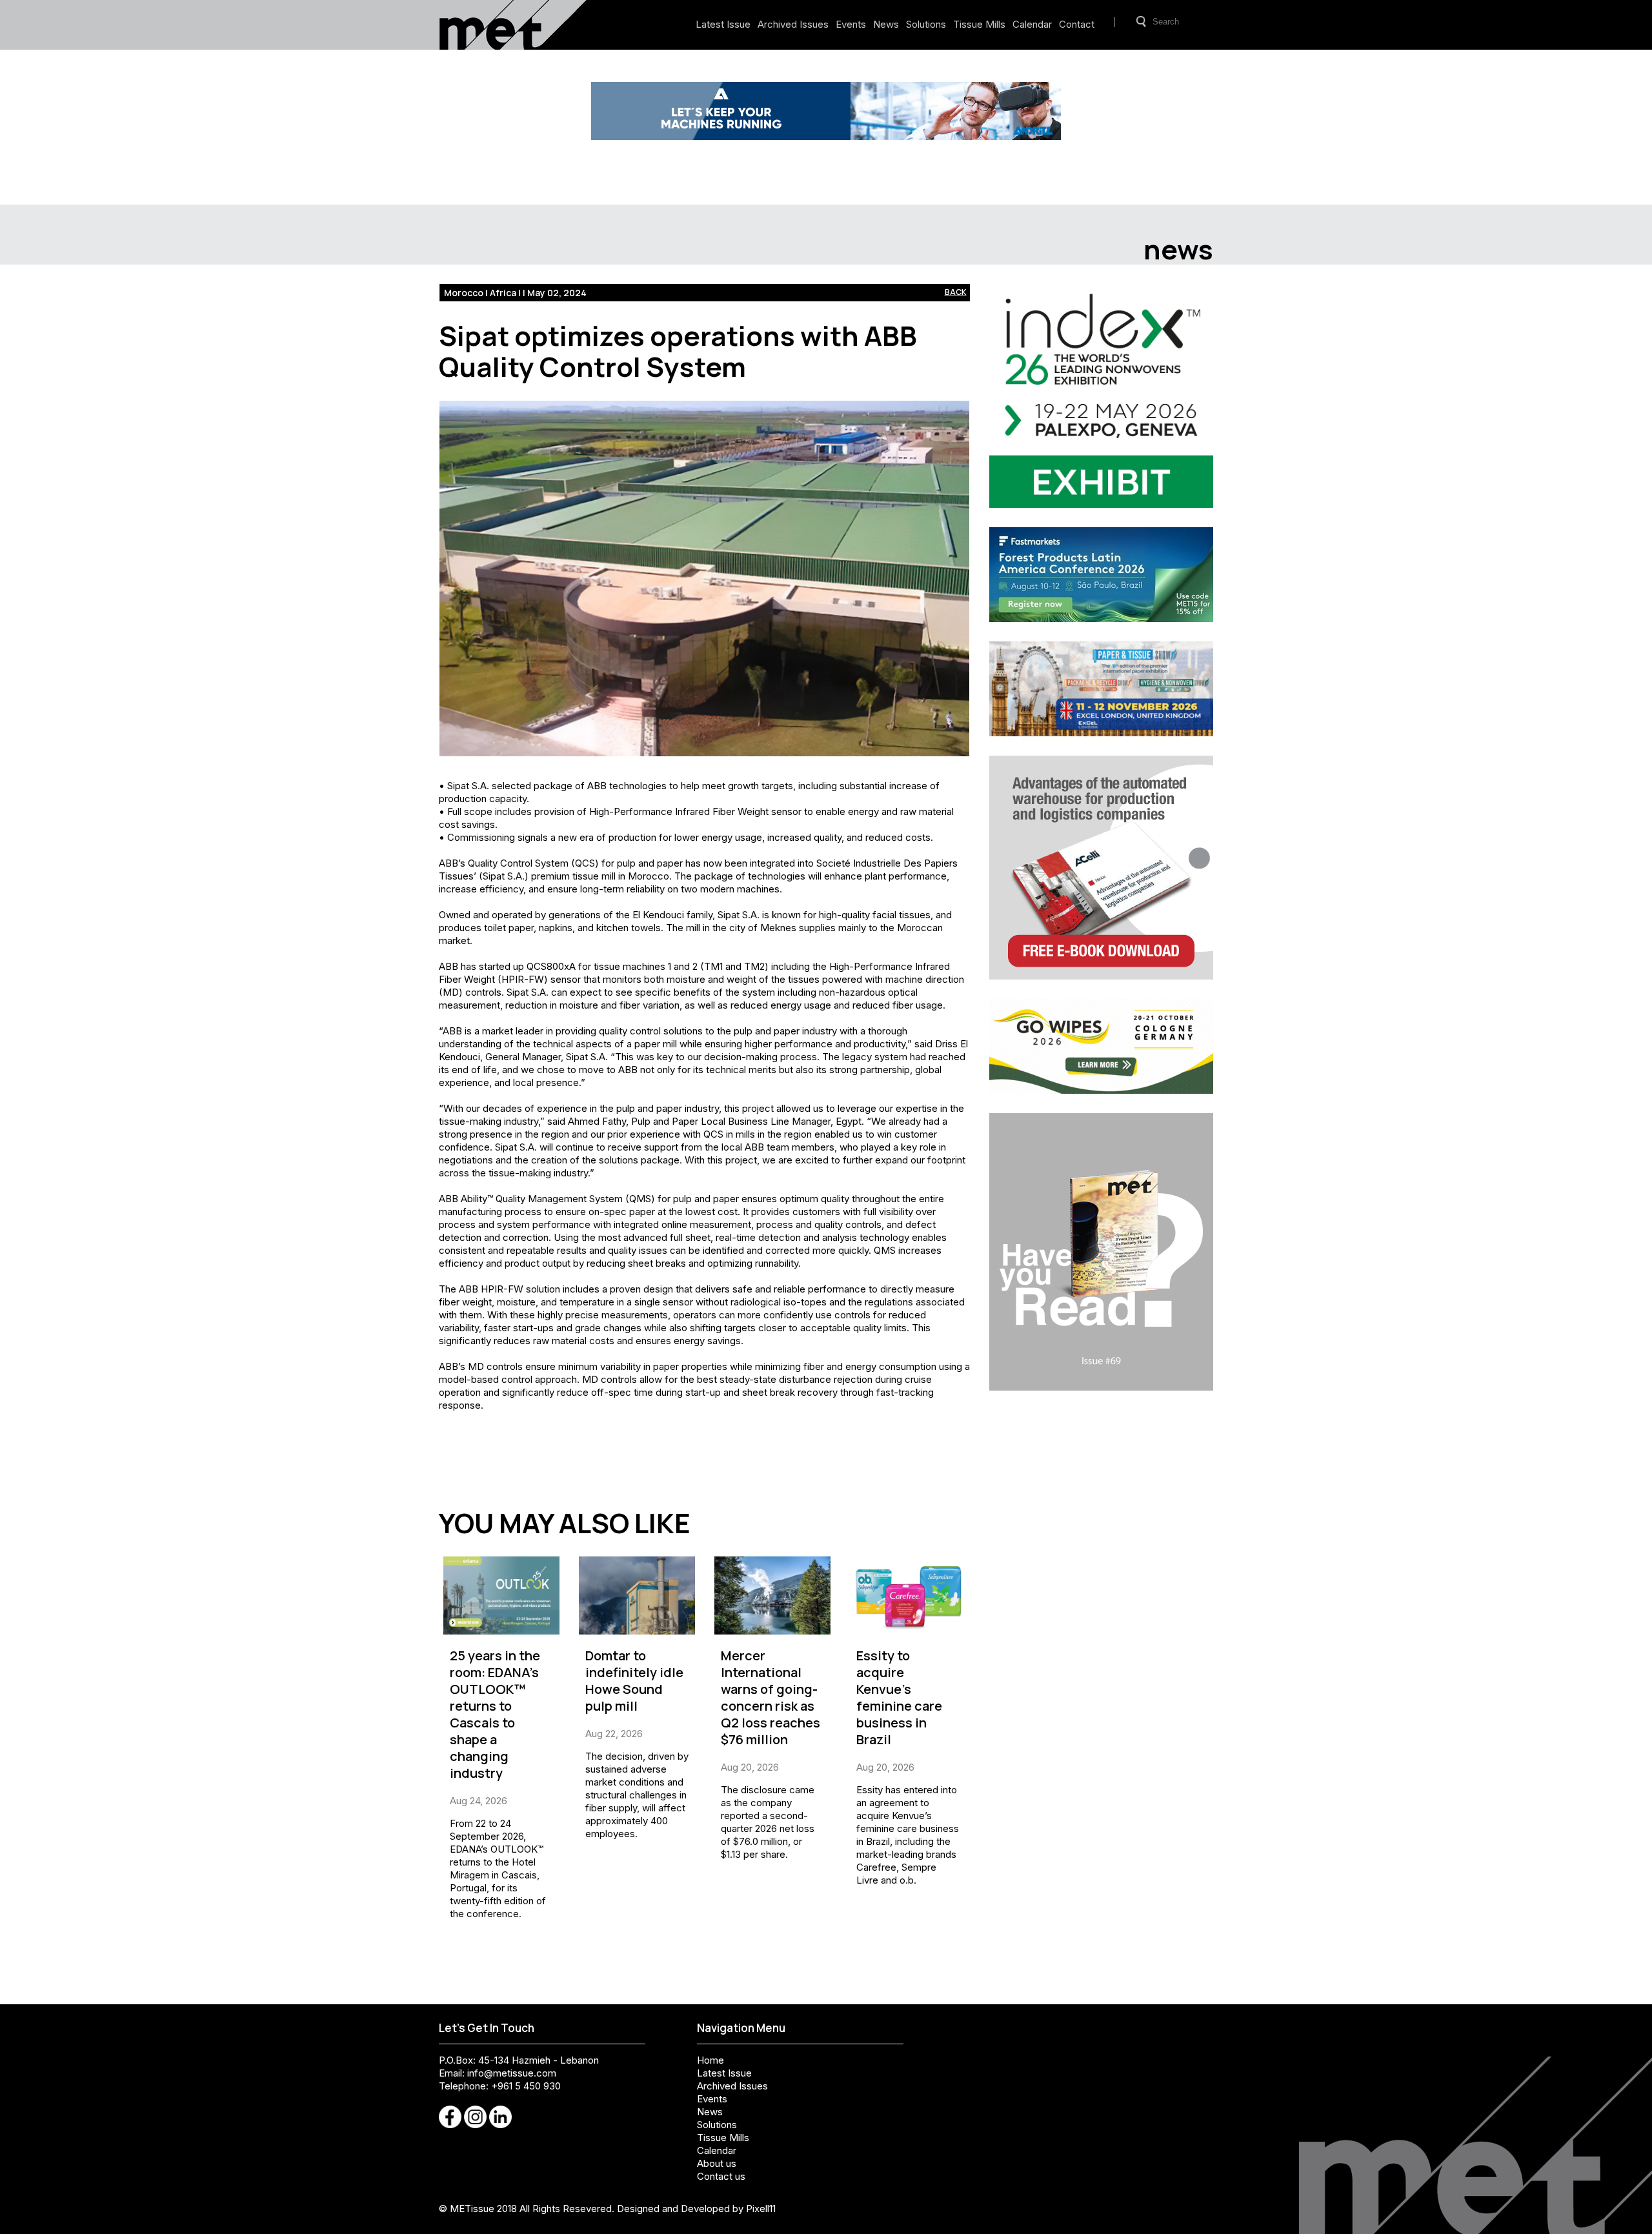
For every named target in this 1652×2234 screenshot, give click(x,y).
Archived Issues (793, 24)
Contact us (721, 2176)
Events (851, 24)
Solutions (926, 24)
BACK (956, 292)
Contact (1077, 24)
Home (710, 2060)
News (886, 24)
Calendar (1032, 24)
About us (717, 2163)
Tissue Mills (979, 24)
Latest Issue (723, 24)
